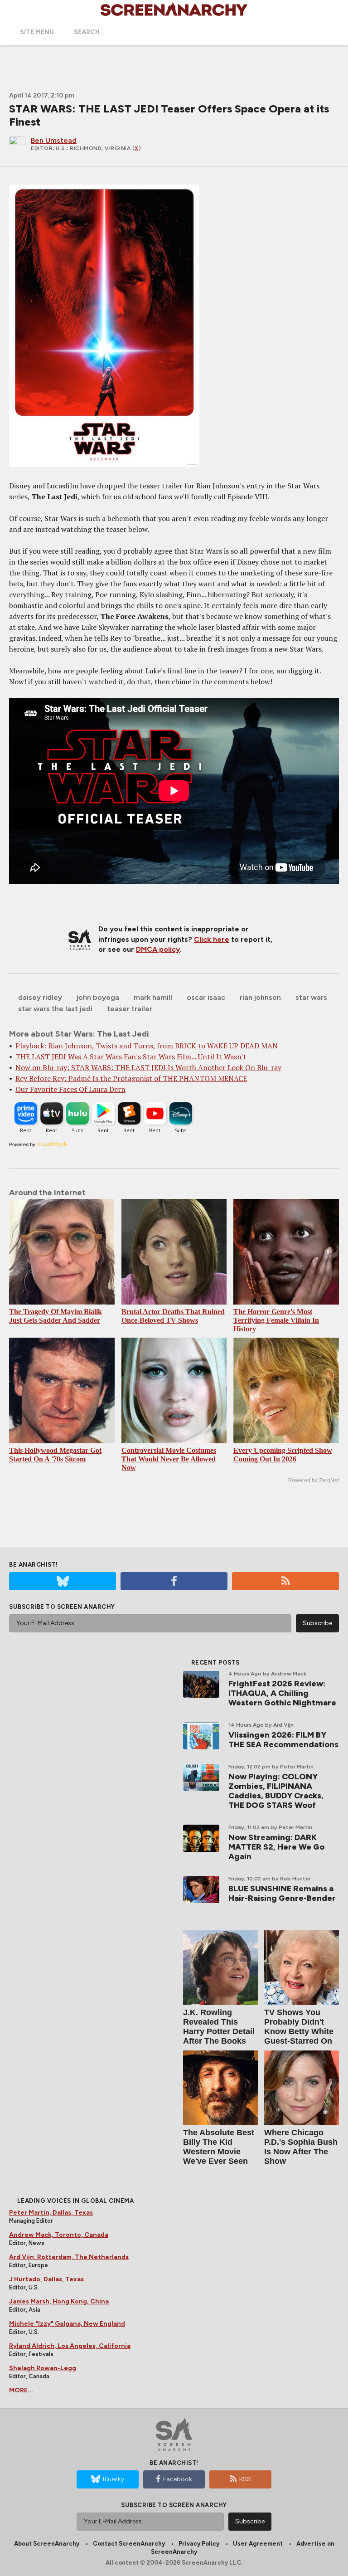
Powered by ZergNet (314, 1480)
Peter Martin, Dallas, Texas (51, 2213)
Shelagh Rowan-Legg (43, 2368)
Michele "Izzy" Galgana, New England (67, 2324)
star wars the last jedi (55, 1009)
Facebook (178, 2479)
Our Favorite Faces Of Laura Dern (70, 1089)
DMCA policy (158, 949)
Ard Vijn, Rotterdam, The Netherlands (69, 2257)
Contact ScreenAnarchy (129, 2544)
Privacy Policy (199, 2544)
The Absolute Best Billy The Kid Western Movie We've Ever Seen (219, 2147)
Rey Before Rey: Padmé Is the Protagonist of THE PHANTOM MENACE (131, 1078)
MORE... (21, 2390)
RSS (245, 2479)
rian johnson (260, 997)
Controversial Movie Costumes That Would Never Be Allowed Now (169, 1459)
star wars (311, 997)
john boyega (98, 997)
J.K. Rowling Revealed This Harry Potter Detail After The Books (219, 2027)
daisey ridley (40, 997)
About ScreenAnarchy (47, 2544)
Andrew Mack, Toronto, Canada (59, 2235)
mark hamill (153, 997)
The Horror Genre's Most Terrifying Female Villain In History (276, 1320)
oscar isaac (206, 997)
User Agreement (258, 2544)
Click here (212, 939)
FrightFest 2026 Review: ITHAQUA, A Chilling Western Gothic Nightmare (282, 1693)
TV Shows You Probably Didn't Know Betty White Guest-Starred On (299, 2027)
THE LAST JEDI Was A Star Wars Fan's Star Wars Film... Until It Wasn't (131, 1057)
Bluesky (114, 2479)
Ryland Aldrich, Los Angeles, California (70, 2346)
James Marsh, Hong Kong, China (59, 2301)
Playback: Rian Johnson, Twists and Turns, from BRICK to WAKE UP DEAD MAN (147, 1046)
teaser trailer (130, 1009)
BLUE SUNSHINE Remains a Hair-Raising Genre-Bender (282, 1893)
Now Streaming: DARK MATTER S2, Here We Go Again (276, 1847)
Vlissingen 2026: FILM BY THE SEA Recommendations (283, 1740)
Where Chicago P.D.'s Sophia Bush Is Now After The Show (301, 2147)
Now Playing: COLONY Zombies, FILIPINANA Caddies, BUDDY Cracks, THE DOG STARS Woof (276, 1791)
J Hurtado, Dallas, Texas (46, 2279)
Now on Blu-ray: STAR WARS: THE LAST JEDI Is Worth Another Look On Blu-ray (148, 1067)
